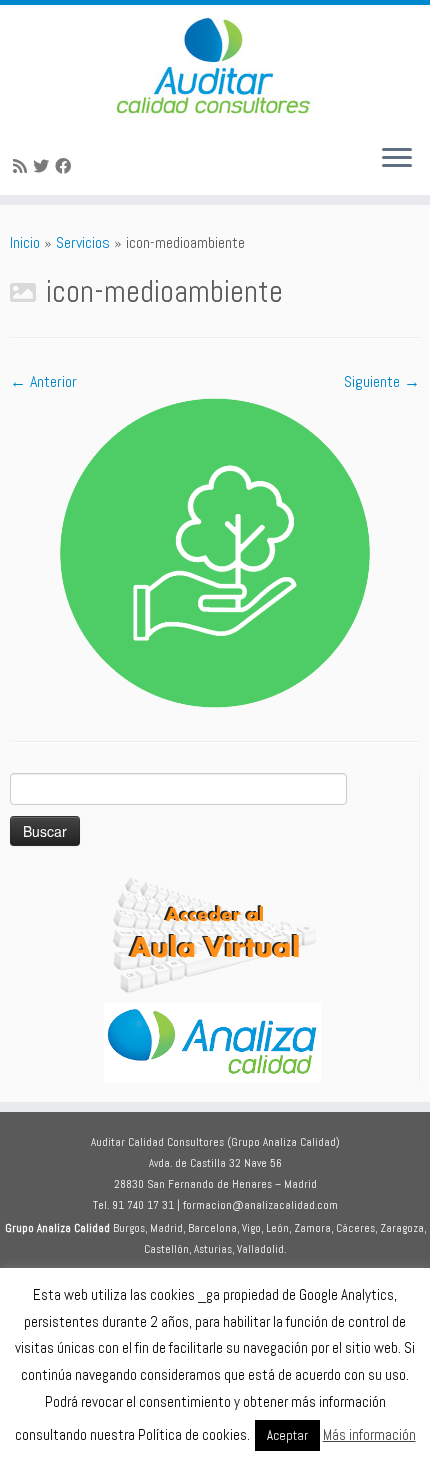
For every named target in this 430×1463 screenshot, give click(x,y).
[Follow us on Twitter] (44, 166)
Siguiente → (382, 381)
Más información (369, 1434)
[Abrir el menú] (397, 159)
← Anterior (43, 381)
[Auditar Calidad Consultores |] (215, 66)
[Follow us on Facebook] (66, 166)
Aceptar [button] (287, 1435)
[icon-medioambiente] (215, 551)
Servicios (83, 242)
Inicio (25, 242)
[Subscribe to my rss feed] (23, 166)
